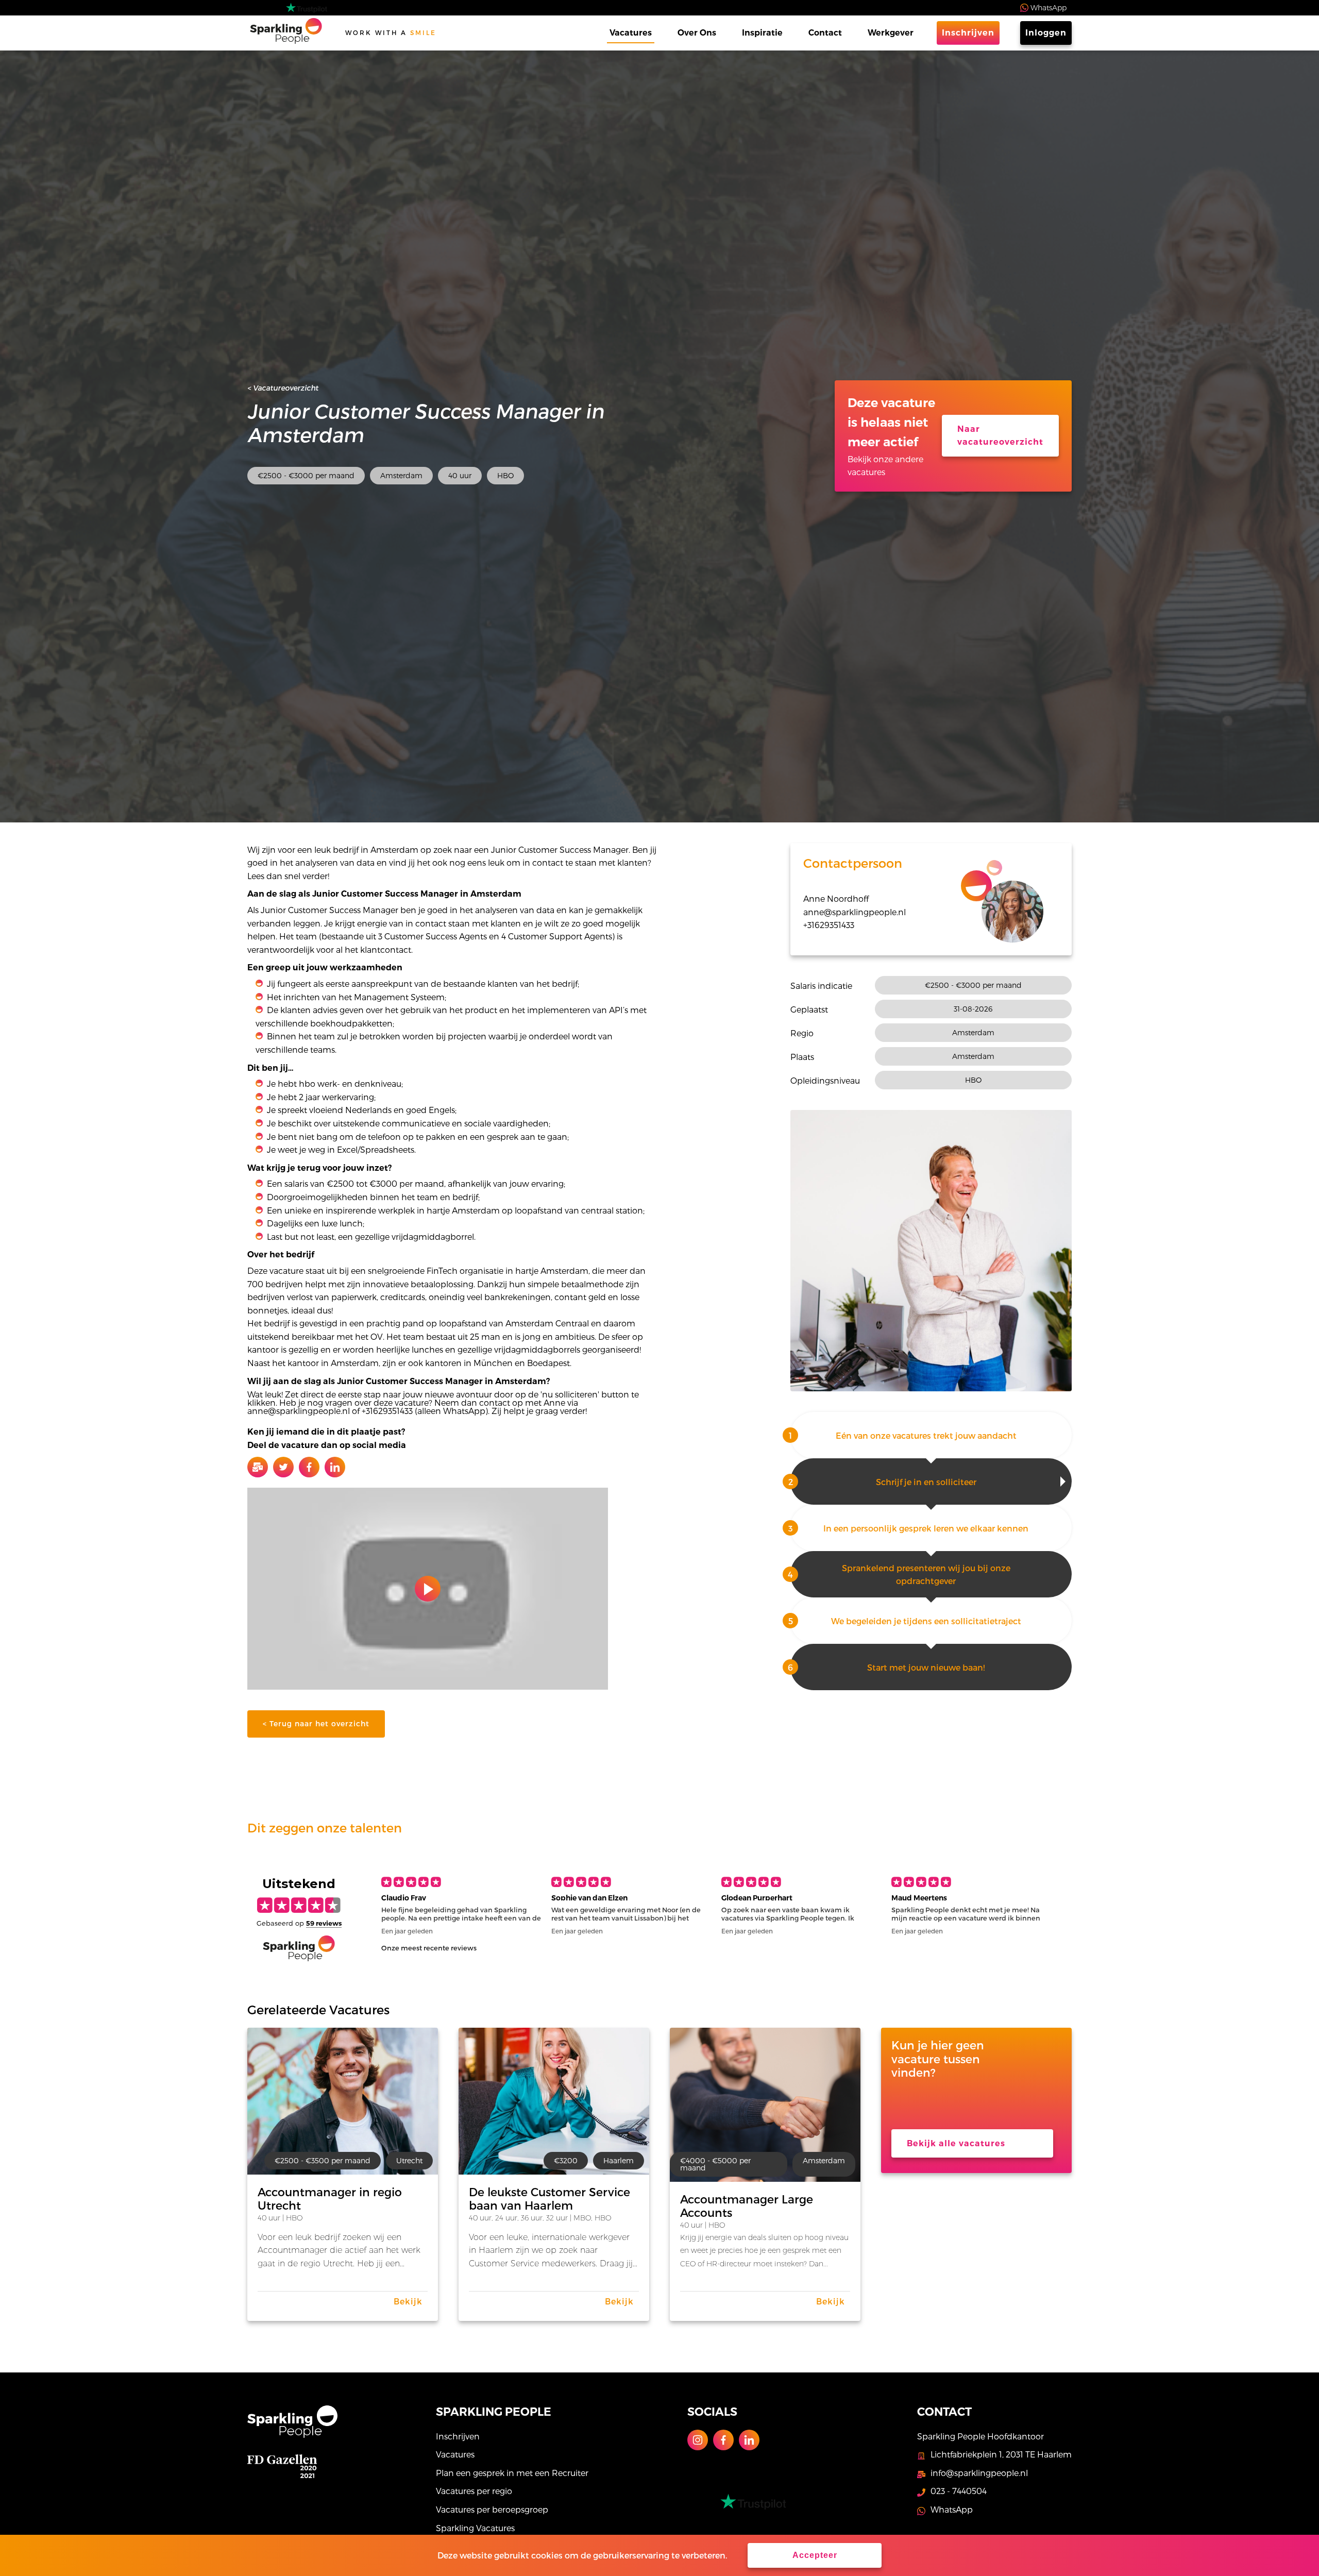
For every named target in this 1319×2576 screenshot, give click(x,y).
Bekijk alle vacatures (956, 2143)
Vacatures (631, 33)
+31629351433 (829, 925)
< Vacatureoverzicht (283, 388)
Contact (825, 33)
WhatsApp (1049, 7)
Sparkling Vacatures (475, 2528)
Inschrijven (968, 33)
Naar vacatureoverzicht (1000, 436)
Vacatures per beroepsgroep (492, 2509)
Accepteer (815, 2555)
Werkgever (891, 33)
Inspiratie (762, 33)
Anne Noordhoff (836, 898)
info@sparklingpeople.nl (979, 2473)
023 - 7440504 (959, 2491)
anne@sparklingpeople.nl (855, 912)
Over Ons (697, 33)
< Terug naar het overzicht (316, 1723)
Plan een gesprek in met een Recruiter (512, 2473)
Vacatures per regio (474, 2491)
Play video (428, 1589)
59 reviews (324, 1923)
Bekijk (408, 2301)
